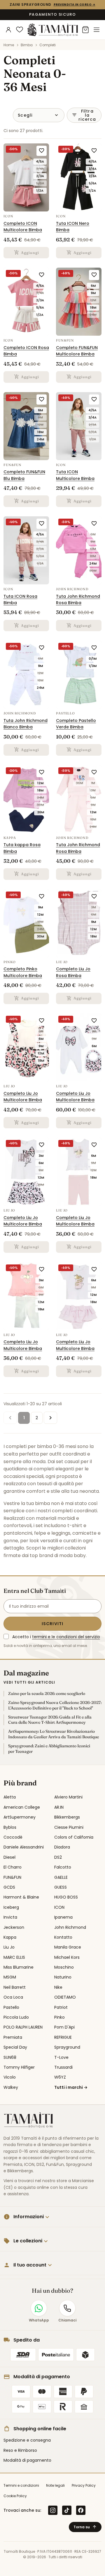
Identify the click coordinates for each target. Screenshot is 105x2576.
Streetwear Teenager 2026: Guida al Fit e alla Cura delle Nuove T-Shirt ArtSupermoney (50, 1720)
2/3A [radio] (40, 176)
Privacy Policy (84, 2485)
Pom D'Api (64, 2027)
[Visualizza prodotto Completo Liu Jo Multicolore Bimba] (26, 1047)
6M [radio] (93, 286)
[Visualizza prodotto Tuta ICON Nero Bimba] (79, 177)
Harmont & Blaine (21, 1897)
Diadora (62, 1847)
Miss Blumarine (19, 1967)
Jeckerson (14, 1927)
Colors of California (74, 1837)
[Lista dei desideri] (20, 30)
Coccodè (13, 1837)
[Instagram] (53, 2510)
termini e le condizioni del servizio (66, 1637)
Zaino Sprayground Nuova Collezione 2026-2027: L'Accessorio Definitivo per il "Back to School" (55, 1705)
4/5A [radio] (40, 161)
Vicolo (10, 2077)
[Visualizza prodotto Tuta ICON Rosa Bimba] (26, 550)
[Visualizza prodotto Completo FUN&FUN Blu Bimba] (26, 426)
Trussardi (63, 2067)
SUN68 (10, 2057)
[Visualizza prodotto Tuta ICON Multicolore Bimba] (79, 426)
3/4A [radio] (40, 169)
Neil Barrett (15, 1987)
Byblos (10, 1827)
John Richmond (70, 1927)
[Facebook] (81, 2510)
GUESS (61, 1887)
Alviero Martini (68, 1797)
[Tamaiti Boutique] (28, 2120)
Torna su (85, 2527)
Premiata (13, 2037)
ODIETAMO (65, 1997)
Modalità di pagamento (27, 2460)
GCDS (9, 1887)
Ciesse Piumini (69, 1827)
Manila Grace (68, 1947)
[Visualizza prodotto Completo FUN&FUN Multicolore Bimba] (79, 302)
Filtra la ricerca (84, 115)
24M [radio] (93, 315)
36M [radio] (93, 571)
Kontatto (63, 1937)
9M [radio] (93, 293)
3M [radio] (93, 790)
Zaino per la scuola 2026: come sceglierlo (47, 1693)
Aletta (10, 1797)
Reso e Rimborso (20, 2450)
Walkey (11, 2087)
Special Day (15, 2047)
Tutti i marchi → (71, 2087)
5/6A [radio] (40, 183)
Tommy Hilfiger (19, 2067)
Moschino (64, 1967)
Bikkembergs (67, 1817)
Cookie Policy (15, 2496)
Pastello (11, 2007)
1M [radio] (93, 783)
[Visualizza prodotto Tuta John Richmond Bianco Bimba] (26, 675)
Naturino (63, 1977)
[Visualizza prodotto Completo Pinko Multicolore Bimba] (26, 923)
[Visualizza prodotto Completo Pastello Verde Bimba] (79, 675)
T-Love (61, 2057)
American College (22, 1807)
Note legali (55, 2485)
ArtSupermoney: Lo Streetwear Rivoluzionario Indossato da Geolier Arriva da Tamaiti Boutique (54, 1734)
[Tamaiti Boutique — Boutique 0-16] (52, 30)
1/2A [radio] (40, 191)
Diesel (9, 1857)
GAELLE (61, 1877)
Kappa (10, 1937)
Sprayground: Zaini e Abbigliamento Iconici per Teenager (49, 1749)
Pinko (60, 2017)
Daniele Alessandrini (24, 1847)
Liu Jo (9, 1947)
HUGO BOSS (66, 1897)
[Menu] (97, 30)
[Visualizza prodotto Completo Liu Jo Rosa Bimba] (79, 923)
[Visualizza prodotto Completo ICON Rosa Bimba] (26, 302)
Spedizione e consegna (27, 2440)
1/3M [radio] (93, 666)
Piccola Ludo (16, 2017)
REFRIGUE (63, 2037)
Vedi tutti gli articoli (29, 1682)
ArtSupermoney (20, 1817)
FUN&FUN (12, 1877)
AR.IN (59, 1807)
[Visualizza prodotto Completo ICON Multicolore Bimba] (26, 177)
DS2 (58, 1857)
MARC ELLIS (14, 1957)
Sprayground (67, 2047)
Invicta (10, 1917)
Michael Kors (67, 1957)
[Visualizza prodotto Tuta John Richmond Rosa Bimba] (79, 550)
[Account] (8, 30)
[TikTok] (67, 2510)
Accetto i (56, 1637)
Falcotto (63, 1867)
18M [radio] (93, 307)
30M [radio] (40, 805)
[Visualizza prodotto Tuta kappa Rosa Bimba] (26, 799)
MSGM (10, 1977)
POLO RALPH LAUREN (23, 2027)
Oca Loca (13, 1997)
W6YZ (60, 2077)
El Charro (13, 1867)
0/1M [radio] (93, 659)
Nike (58, 1987)
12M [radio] (93, 300)
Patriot (61, 2007)
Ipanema (63, 1917)
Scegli (25, 115)
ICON (59, 1907)
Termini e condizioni (21, 2485)
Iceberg (11, 1907)
